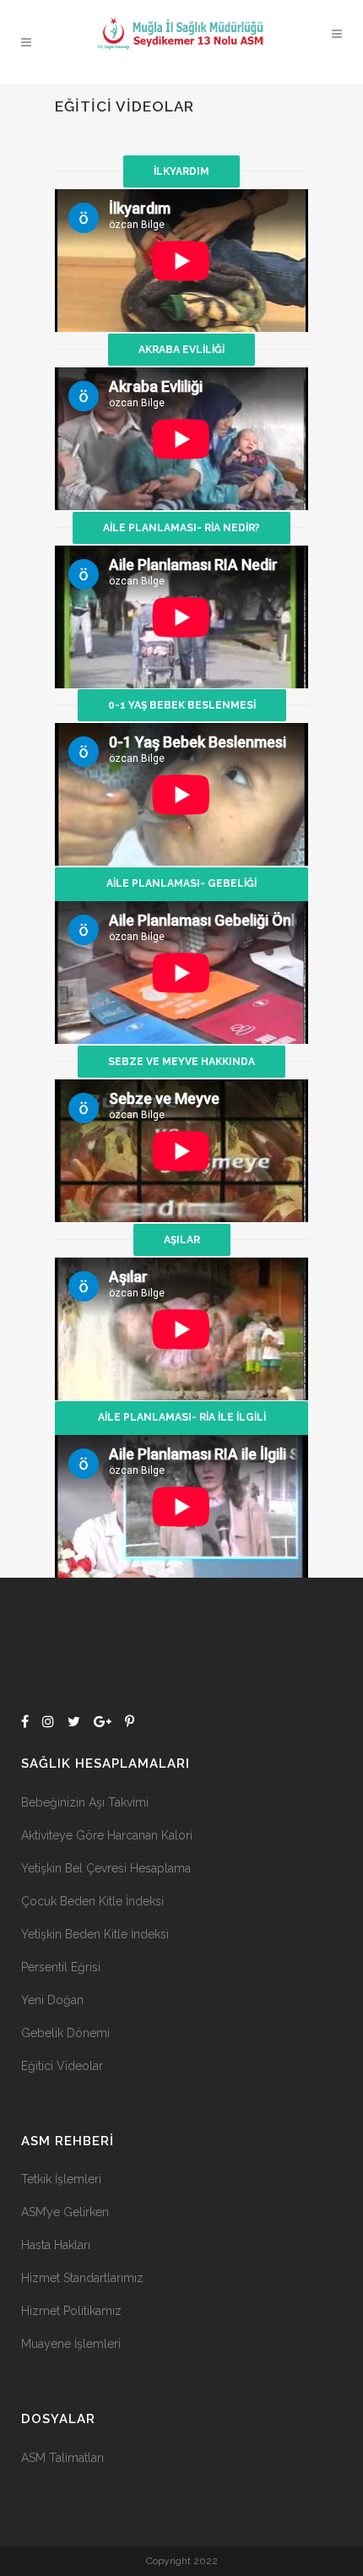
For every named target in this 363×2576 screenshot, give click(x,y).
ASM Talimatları (62, 2458)
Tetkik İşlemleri (61, 2179)
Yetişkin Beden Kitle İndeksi (95, 1934)
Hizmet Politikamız (71, 2311)
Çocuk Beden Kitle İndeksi (92, 1901)
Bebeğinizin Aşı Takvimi (85, 1802)
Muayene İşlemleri (71, 2344)
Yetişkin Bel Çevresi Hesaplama (106, 1868)
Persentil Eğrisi (61, 1967)
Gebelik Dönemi (65, 2033)
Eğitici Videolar (62, 2066)
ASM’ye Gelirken (65, 2212)
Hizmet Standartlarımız (82, 2278)
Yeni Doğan (52, 2000)
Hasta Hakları (56, 2245)
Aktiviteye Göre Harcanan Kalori (107, 1835)
